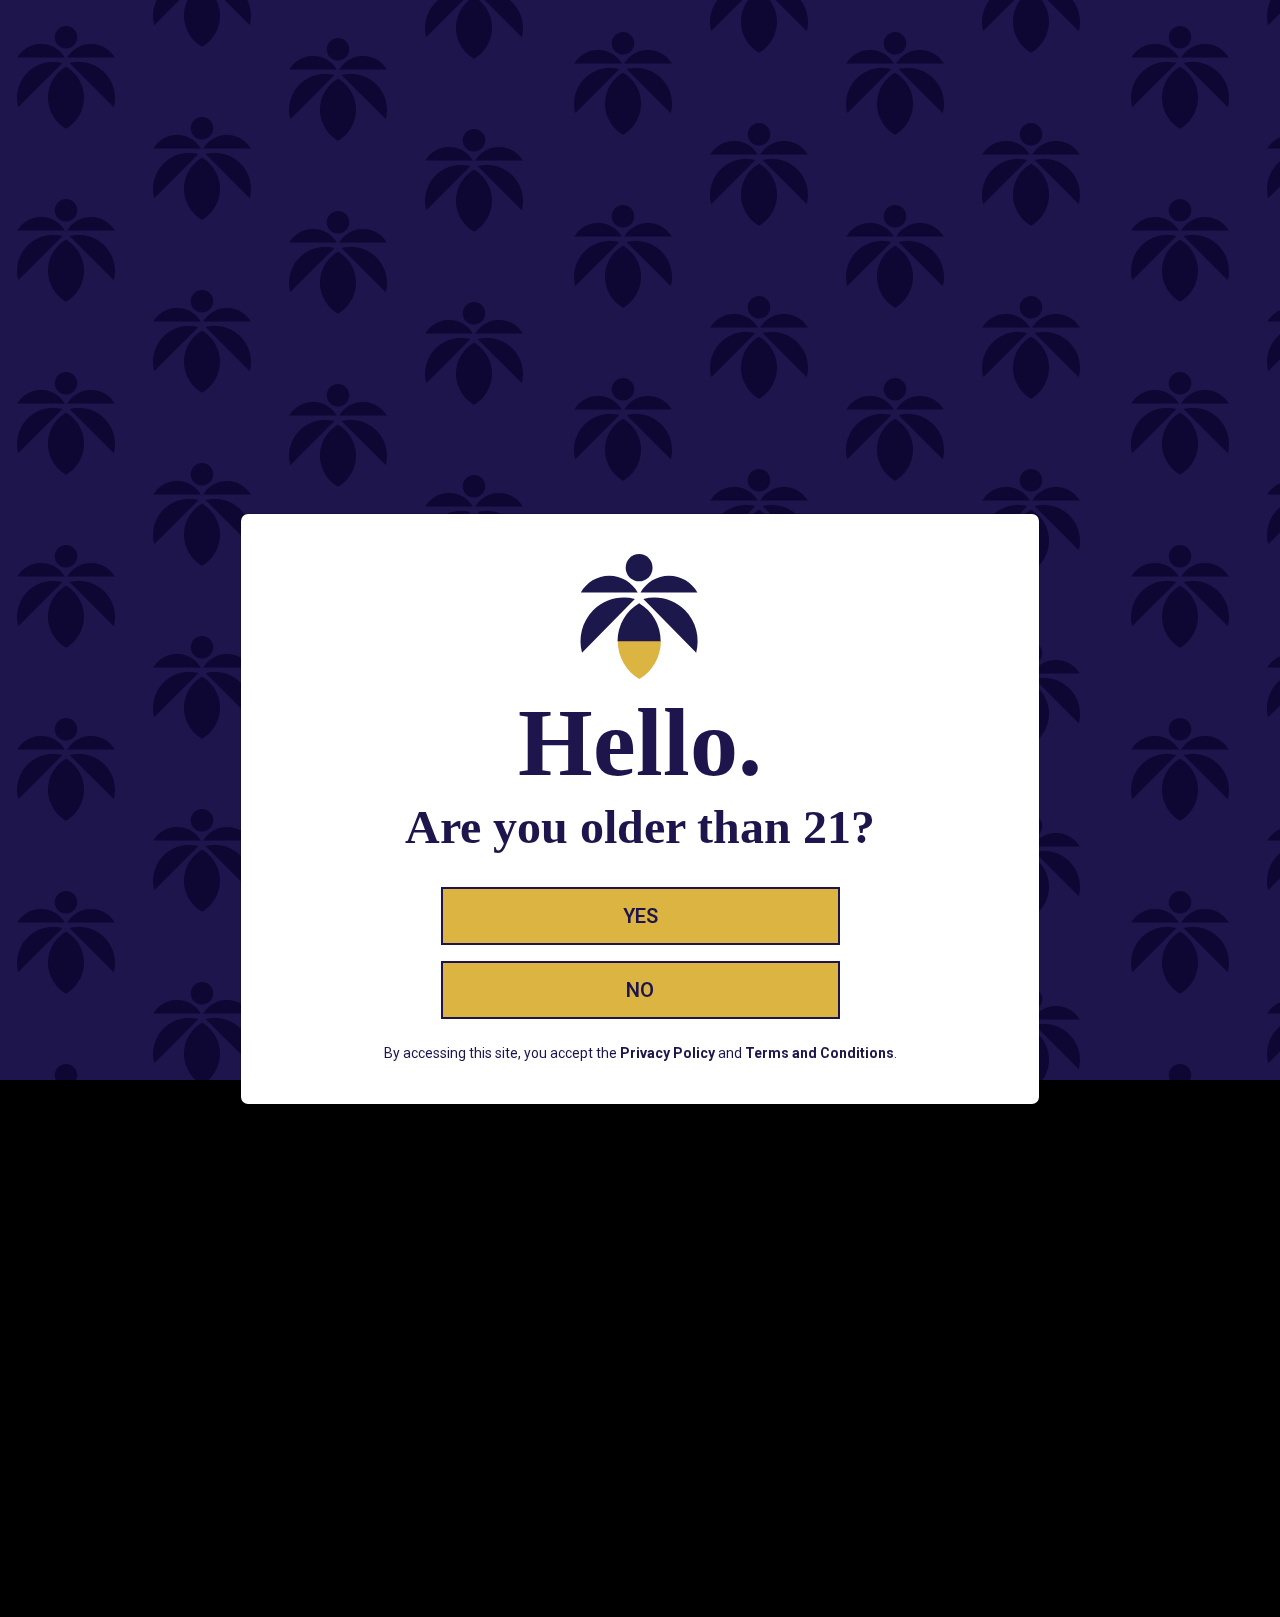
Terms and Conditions (819, 1053)
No (640, 990)
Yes (640, 916)
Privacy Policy (667, 1053)
